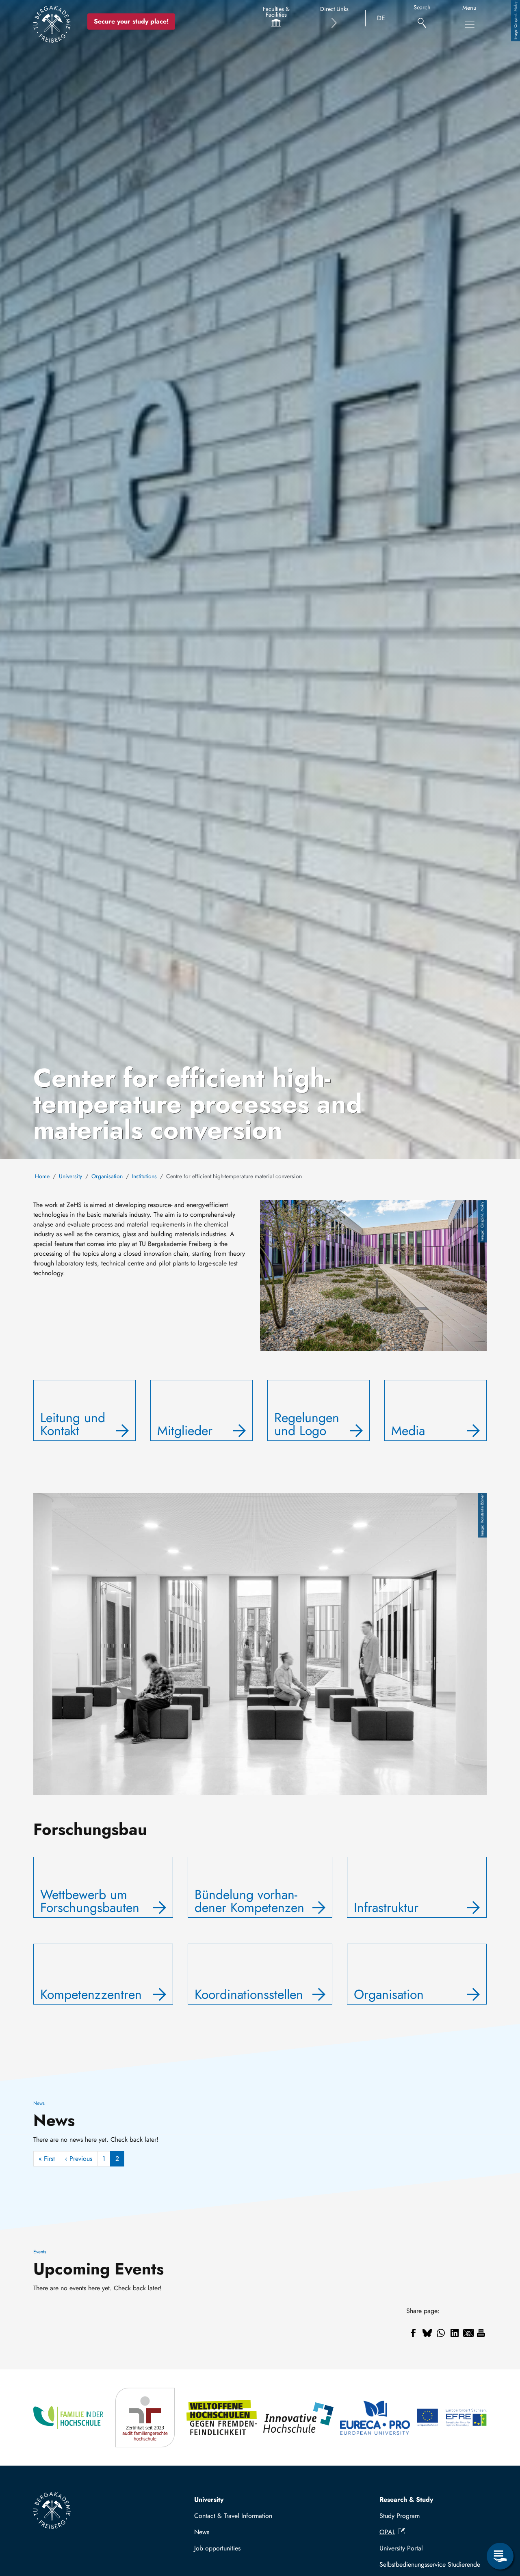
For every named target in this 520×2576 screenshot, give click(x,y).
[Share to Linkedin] (455, 2333)
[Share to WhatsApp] (441, 2333)
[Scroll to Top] (500, 2523)
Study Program (400, 2516)
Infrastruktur (386, 1908)
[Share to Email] (468, 2333)
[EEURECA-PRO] (375, 2418)
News (202, 2532)
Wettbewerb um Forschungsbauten (90, 1901)
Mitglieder (185, 1431)
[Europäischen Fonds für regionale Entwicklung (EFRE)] (452, 2418)
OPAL (387, 2532)
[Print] (481, 2333)
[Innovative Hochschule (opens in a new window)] (298, 2418)
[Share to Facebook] (413, 2333)
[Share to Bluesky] (427, 2333)
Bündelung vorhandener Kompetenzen (249, 1901)
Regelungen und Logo (307, 1424)
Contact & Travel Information (233, 2516)
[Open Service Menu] (500, 2556)
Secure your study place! (131, 21)
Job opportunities (217, 2548)
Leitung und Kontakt (73, 1424)
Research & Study (406, 2499)
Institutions (144, 1176)
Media (408, 1431)
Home (42, 1176)
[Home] (52, 24)
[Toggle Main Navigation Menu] (470, 24)
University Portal (401, 2548)
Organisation (107, 1176)
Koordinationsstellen (249, 1994)
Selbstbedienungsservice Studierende (430, 2564)
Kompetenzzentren (91, 1994)
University (70, 1176)
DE (381, 18)
